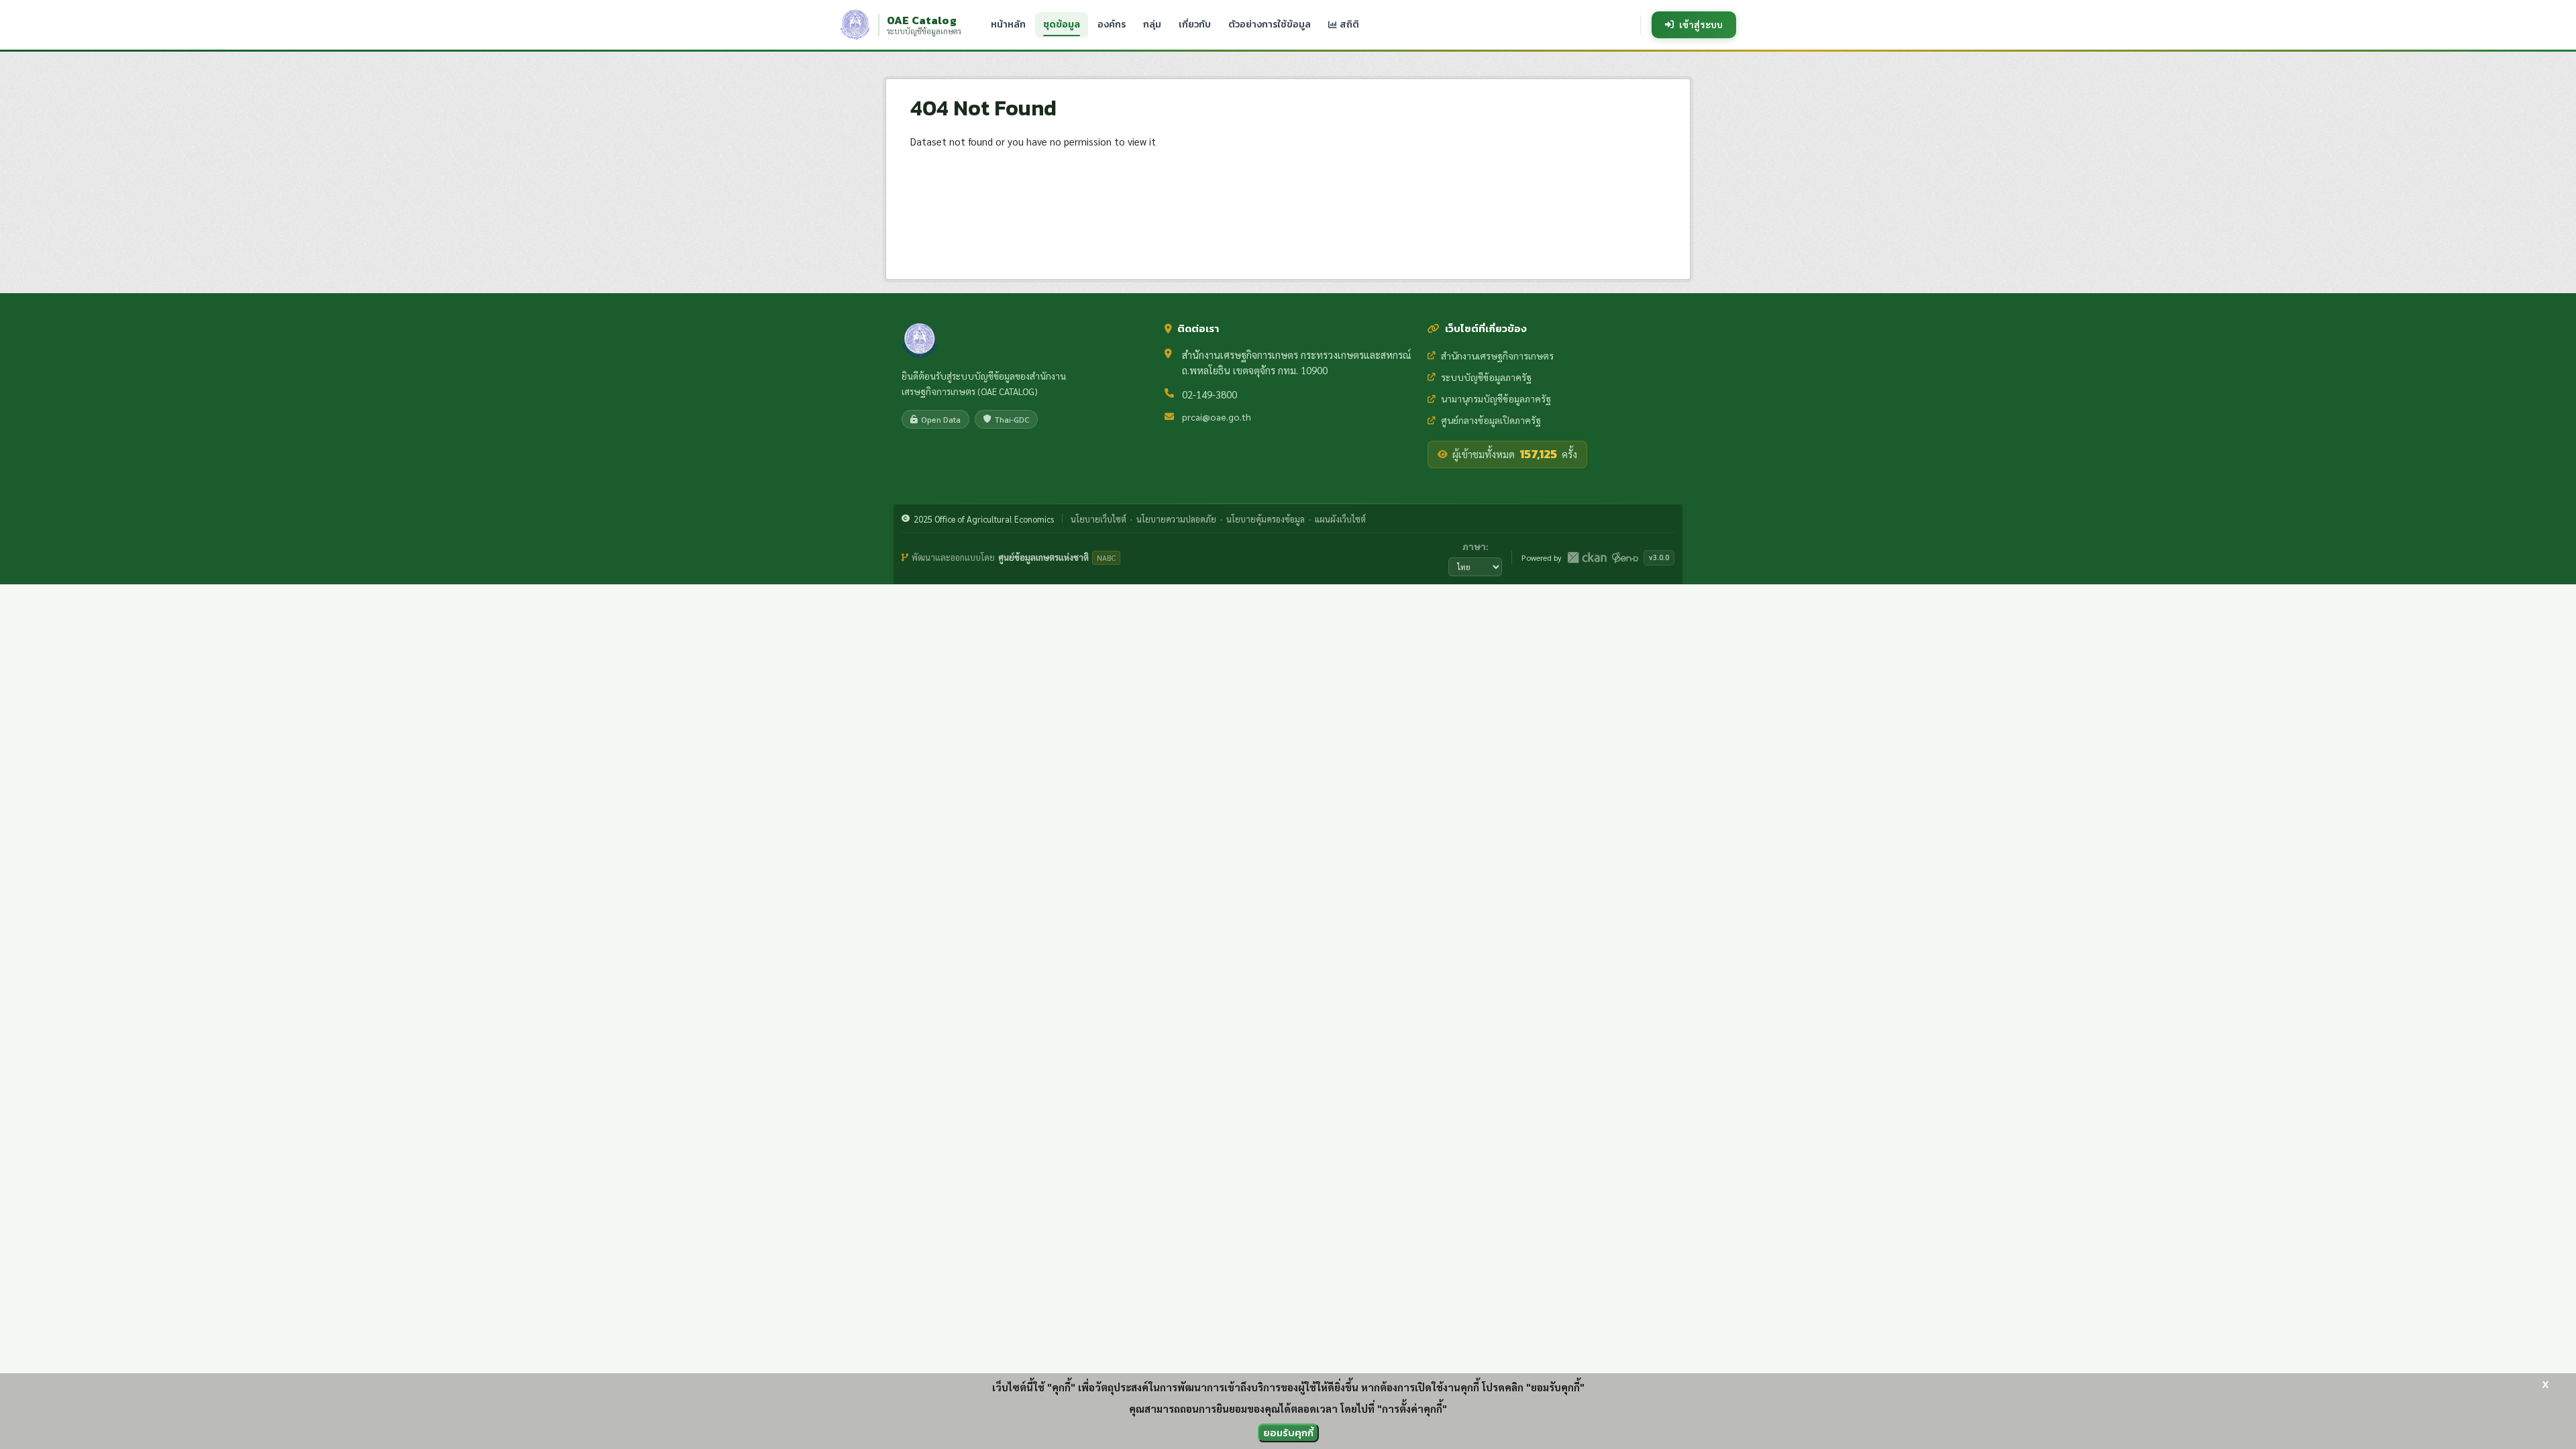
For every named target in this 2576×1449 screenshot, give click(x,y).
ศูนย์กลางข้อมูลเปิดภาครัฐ (1491, 420)
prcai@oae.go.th (1217, 417)
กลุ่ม (1152, 24)
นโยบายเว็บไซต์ (1098, 519)
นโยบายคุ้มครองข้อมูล (1266, 519)
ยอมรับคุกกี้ (1288, 1433)
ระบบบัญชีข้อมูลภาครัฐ (1486, 377)
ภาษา (1474, 546)
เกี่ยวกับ (1195, 24)
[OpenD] (1625, 557)
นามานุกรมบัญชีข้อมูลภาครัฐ (1496, 398)
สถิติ (1348, 24)
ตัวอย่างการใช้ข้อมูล (1270, 24)
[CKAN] (1587, 557)
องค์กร (1112, 24)
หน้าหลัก (1008, 24)
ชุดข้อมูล (1062, 24)
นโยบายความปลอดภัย (1176, 519)
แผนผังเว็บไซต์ (1340, 519)
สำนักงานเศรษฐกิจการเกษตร (1497, 356)
